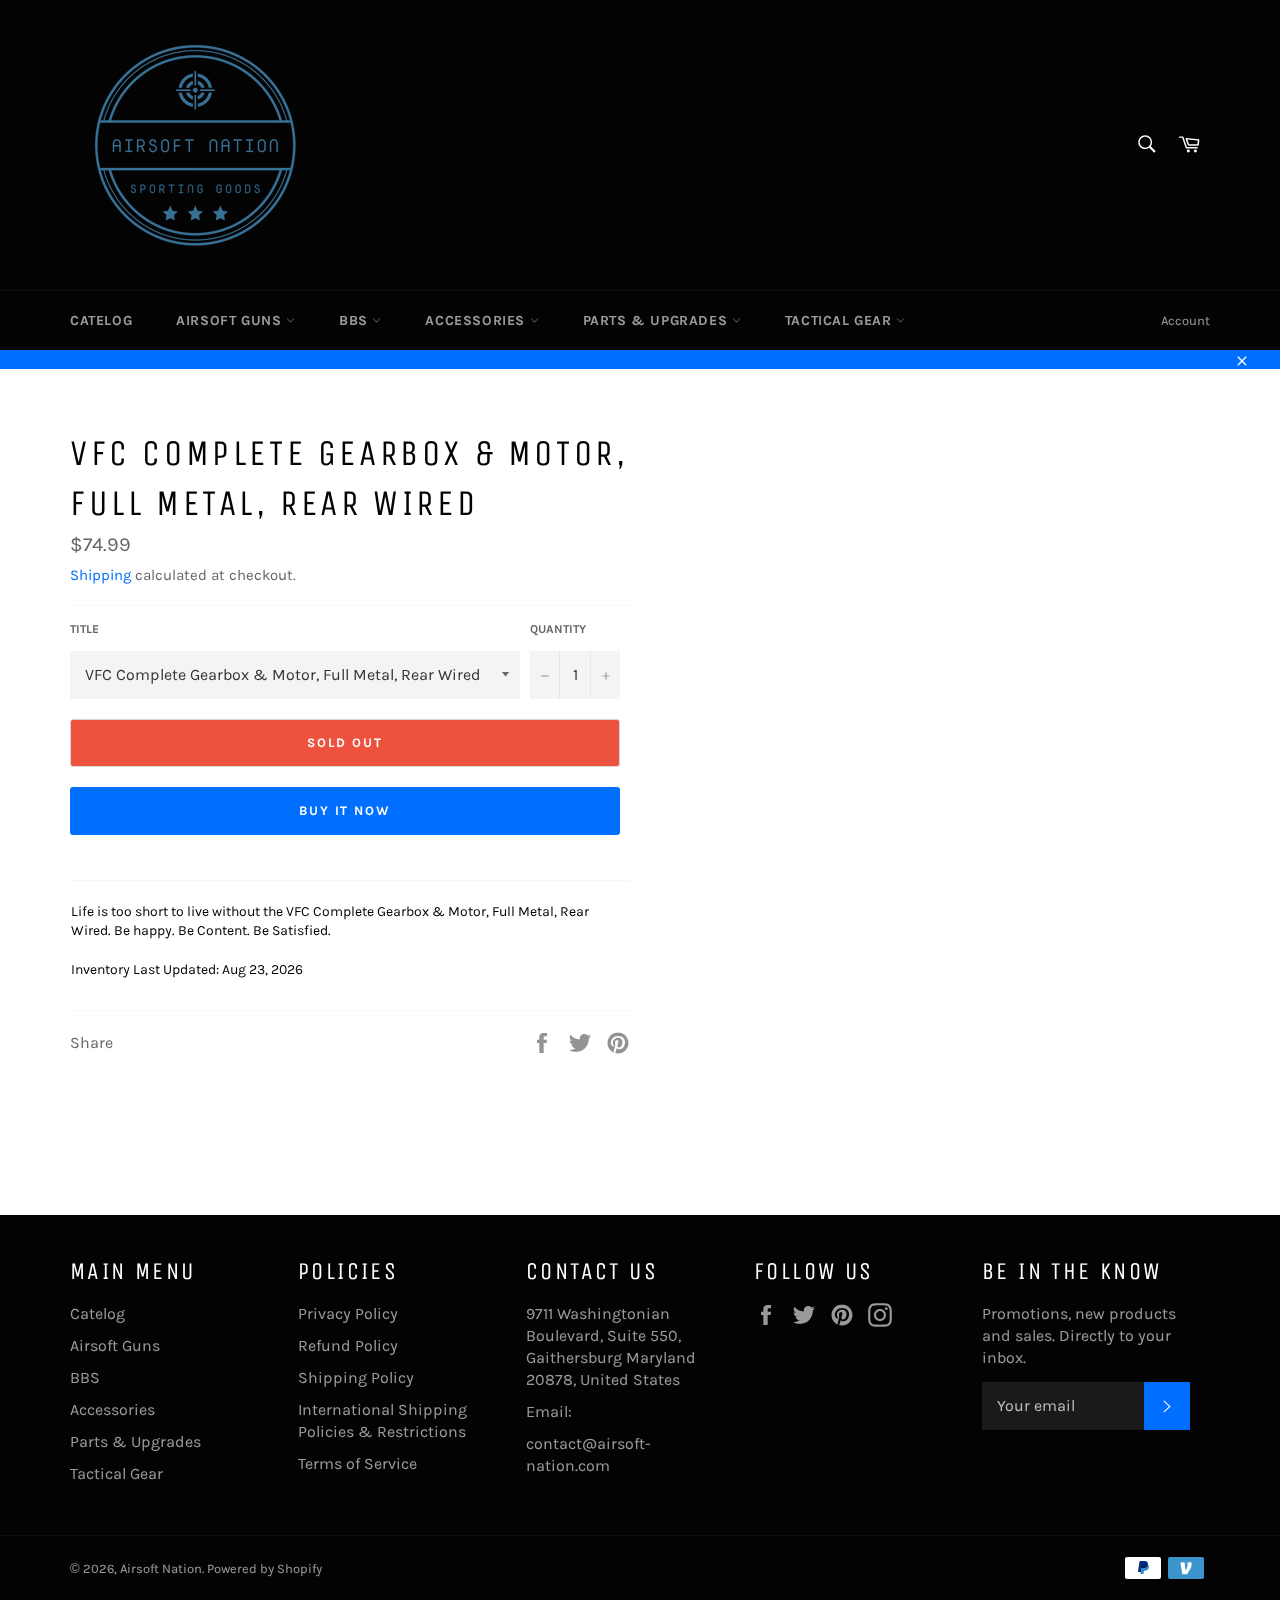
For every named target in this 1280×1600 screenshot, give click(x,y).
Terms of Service (357, 1463)
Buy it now (345, 810)
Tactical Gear (840, 320)
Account (1185, 320)
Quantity (558, 629)
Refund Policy (348, 1345)
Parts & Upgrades (657, 320)
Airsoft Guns (231, 320)
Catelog (101, 320)
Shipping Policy (356, 1377)
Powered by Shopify (264, 1568)
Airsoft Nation (161, 1568)
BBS (355, 320)
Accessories (477, 320)
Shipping (100, 575)
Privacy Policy (348, 1313)
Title (84, 629)
